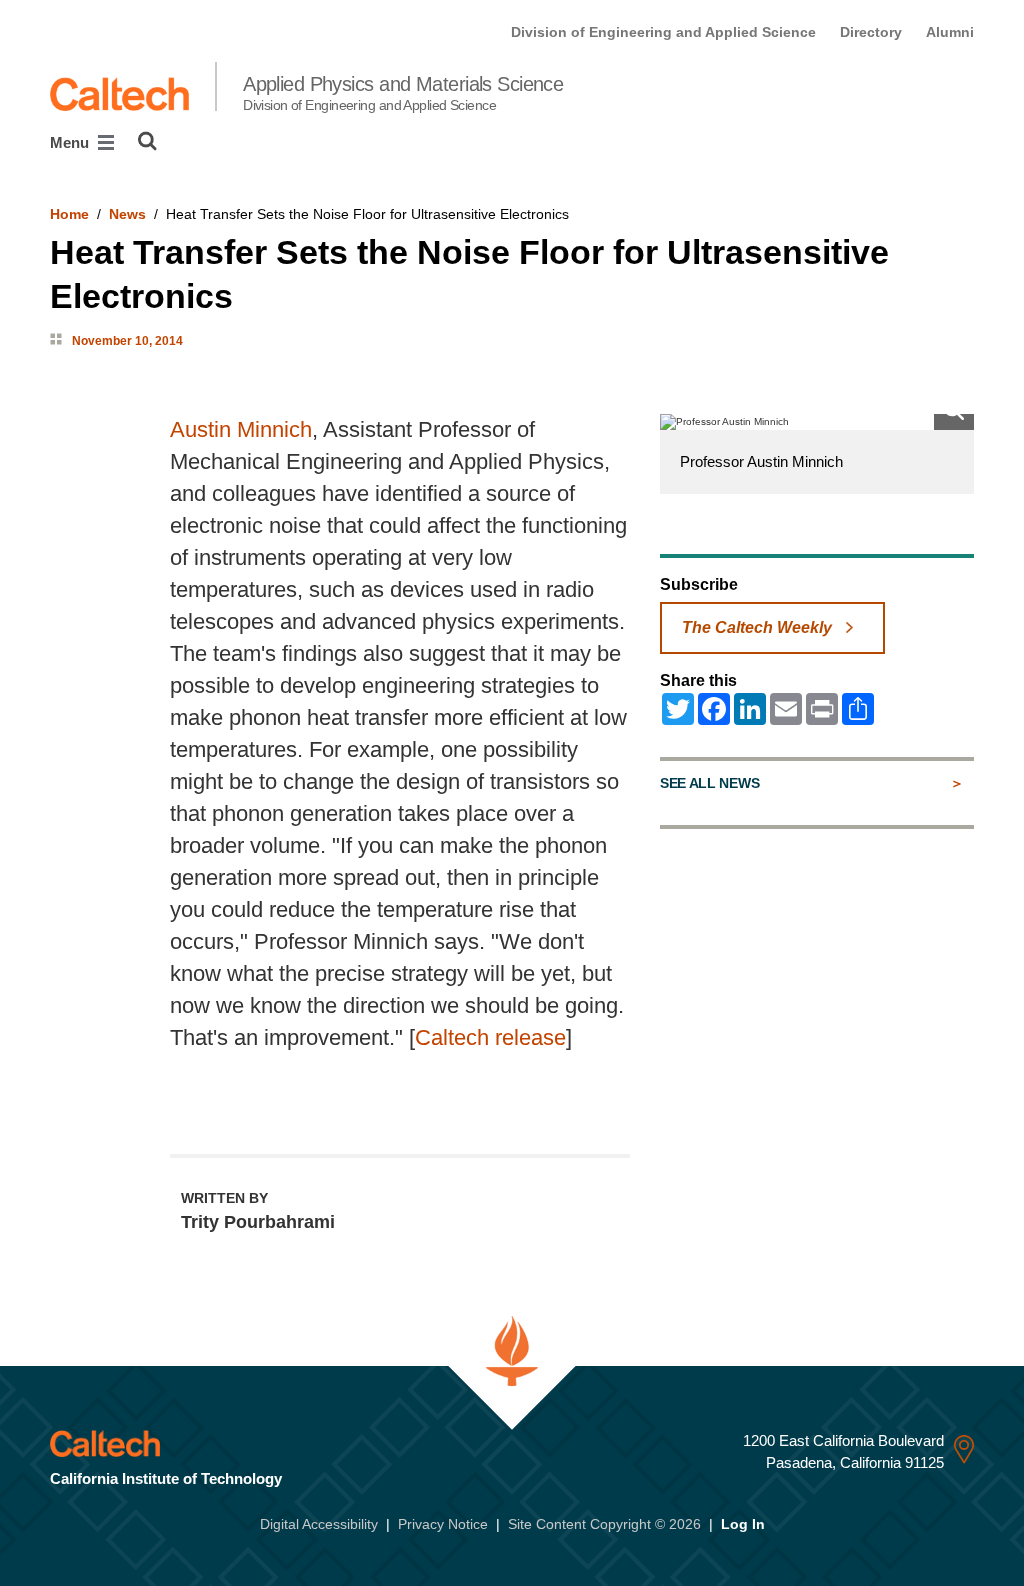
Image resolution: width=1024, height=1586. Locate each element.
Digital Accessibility (319, 1524)
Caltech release (490, 1037)
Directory (871, 32)
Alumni (950, 32)
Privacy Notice (443, 1524)
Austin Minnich (241, 429)
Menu (71, 142)
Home (69, 214)
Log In (743, 1524)
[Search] (147, 141)
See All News (709, 783)
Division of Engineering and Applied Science (663, 32)
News (127, 214)
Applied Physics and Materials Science (403, 93)
